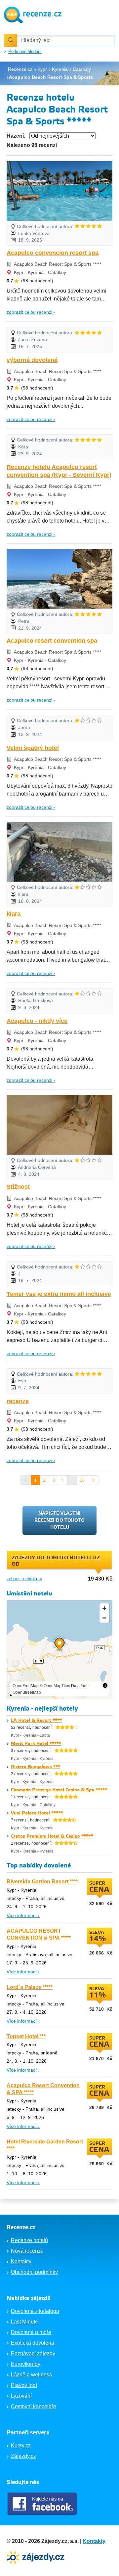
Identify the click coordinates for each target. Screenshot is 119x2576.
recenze (18, 1401)
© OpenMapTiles (55, 1685)
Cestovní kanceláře (34, 2406)
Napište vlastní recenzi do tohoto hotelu (59, 1520)
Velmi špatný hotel (33, 748)
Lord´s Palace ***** (30, 1987)
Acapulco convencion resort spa (53, 253)
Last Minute (24, 2322)
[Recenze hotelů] (33, 14)
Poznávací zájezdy (33, 2353)
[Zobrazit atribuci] (105, 1685)
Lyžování (21, 2396)
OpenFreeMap (26, 1685)
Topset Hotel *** (26, 2036)
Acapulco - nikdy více (37, 1021)
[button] (60, 1645)
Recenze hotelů (29, 2240)
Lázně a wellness (31, 2375)
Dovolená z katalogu (35, 2311)
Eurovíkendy (26, 2364)
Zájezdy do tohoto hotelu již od (56, 1561)
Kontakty (21, 2261)
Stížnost (18, 1187)
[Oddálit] (104, 1618)
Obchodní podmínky (34, 2272)
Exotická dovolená (33, 2343)
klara (14, 914)
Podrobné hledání (25, 51)
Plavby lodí (24, 2385)
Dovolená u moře (31, 2332)
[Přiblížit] (104, 1608)
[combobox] (66, 41)
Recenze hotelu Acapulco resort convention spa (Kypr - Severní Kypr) (59, 471)
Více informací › (23, 1915)
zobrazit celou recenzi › (31, 312)
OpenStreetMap (27, 1692)
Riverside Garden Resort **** (42, 1882)
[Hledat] (11, 40)
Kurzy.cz (21, 2445)
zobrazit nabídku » (24, 1579)
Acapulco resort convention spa (52, 641)
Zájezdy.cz (23, 2456)
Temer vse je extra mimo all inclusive (59, 1294)
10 (82, 1480)
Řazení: (16, 136)
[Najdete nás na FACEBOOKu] (43, 2504)
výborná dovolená (32, 360)
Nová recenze (27, 2251)
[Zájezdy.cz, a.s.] (36, 2557)
